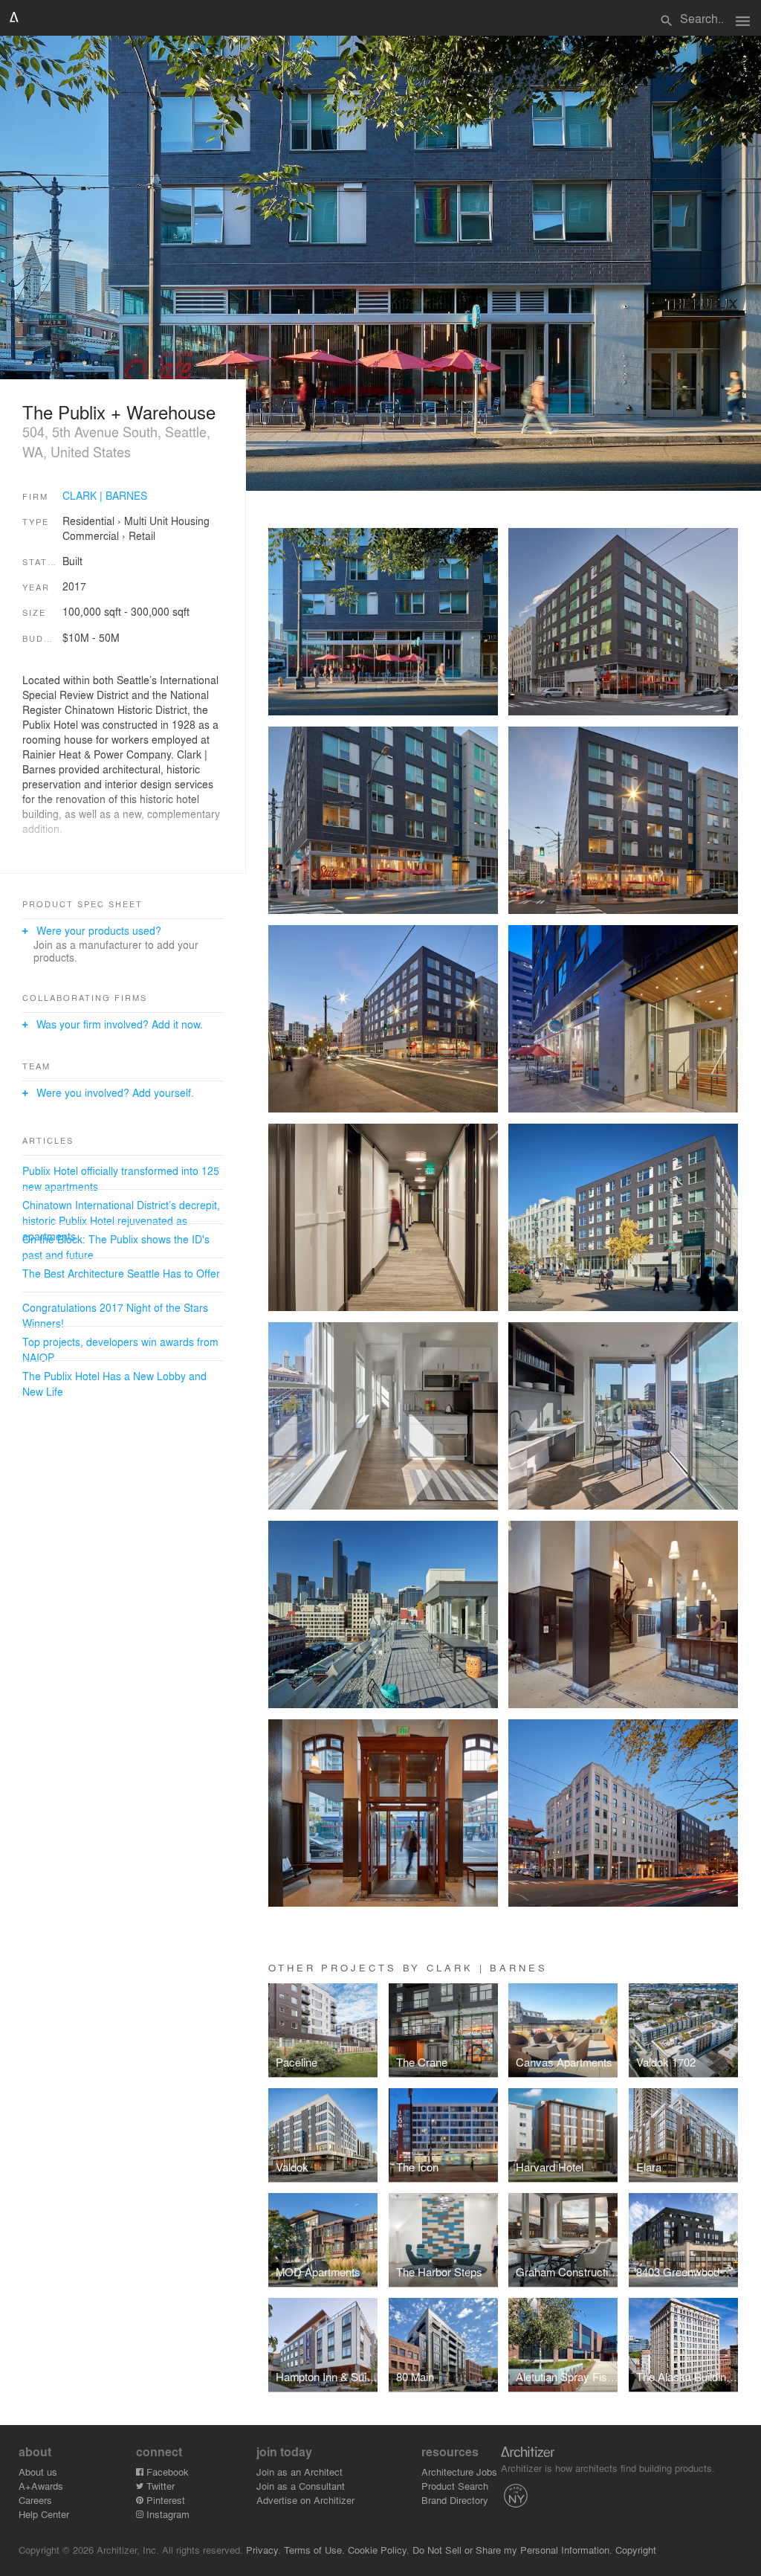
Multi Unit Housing (167, 521)
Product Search (455, 2486)
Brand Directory (455, 2500)
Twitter (159, 2486)
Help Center (44, 2514)
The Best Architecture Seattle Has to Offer (121, 1273)
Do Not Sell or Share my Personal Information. (512, 2550)
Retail (142, 535)
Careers (35, 2500)
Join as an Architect (299, 2472)
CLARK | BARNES (105, 495)
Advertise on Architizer (305, 2500)
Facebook (166, 2472)
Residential (88, 521)
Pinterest (164, 2500)
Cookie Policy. (379, 2550)
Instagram (166, 2514)
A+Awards (41, 2486)
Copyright (636, 2550)
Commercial (91, 535)
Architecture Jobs (459, 2472)
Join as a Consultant (301, 2486)
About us (38, 2472)
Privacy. (263, 2550)
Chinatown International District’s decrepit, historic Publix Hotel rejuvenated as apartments (121, 1220)
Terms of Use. (314, 2550)
